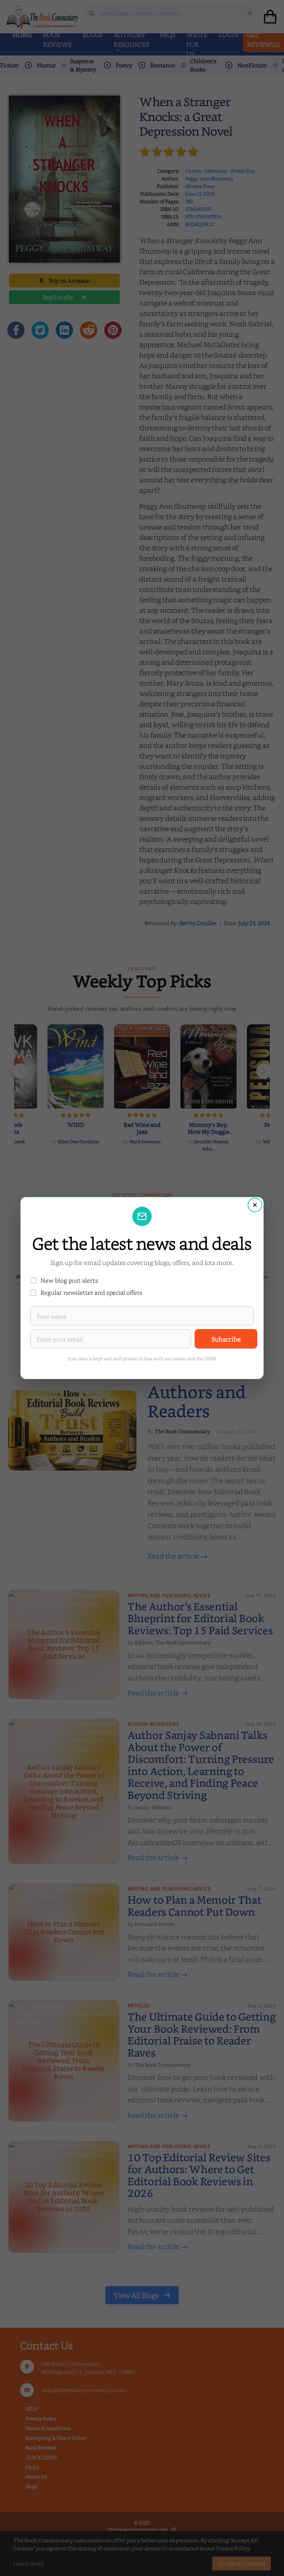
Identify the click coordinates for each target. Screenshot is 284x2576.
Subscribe (226, 1339)
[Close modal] (255, 1205)
